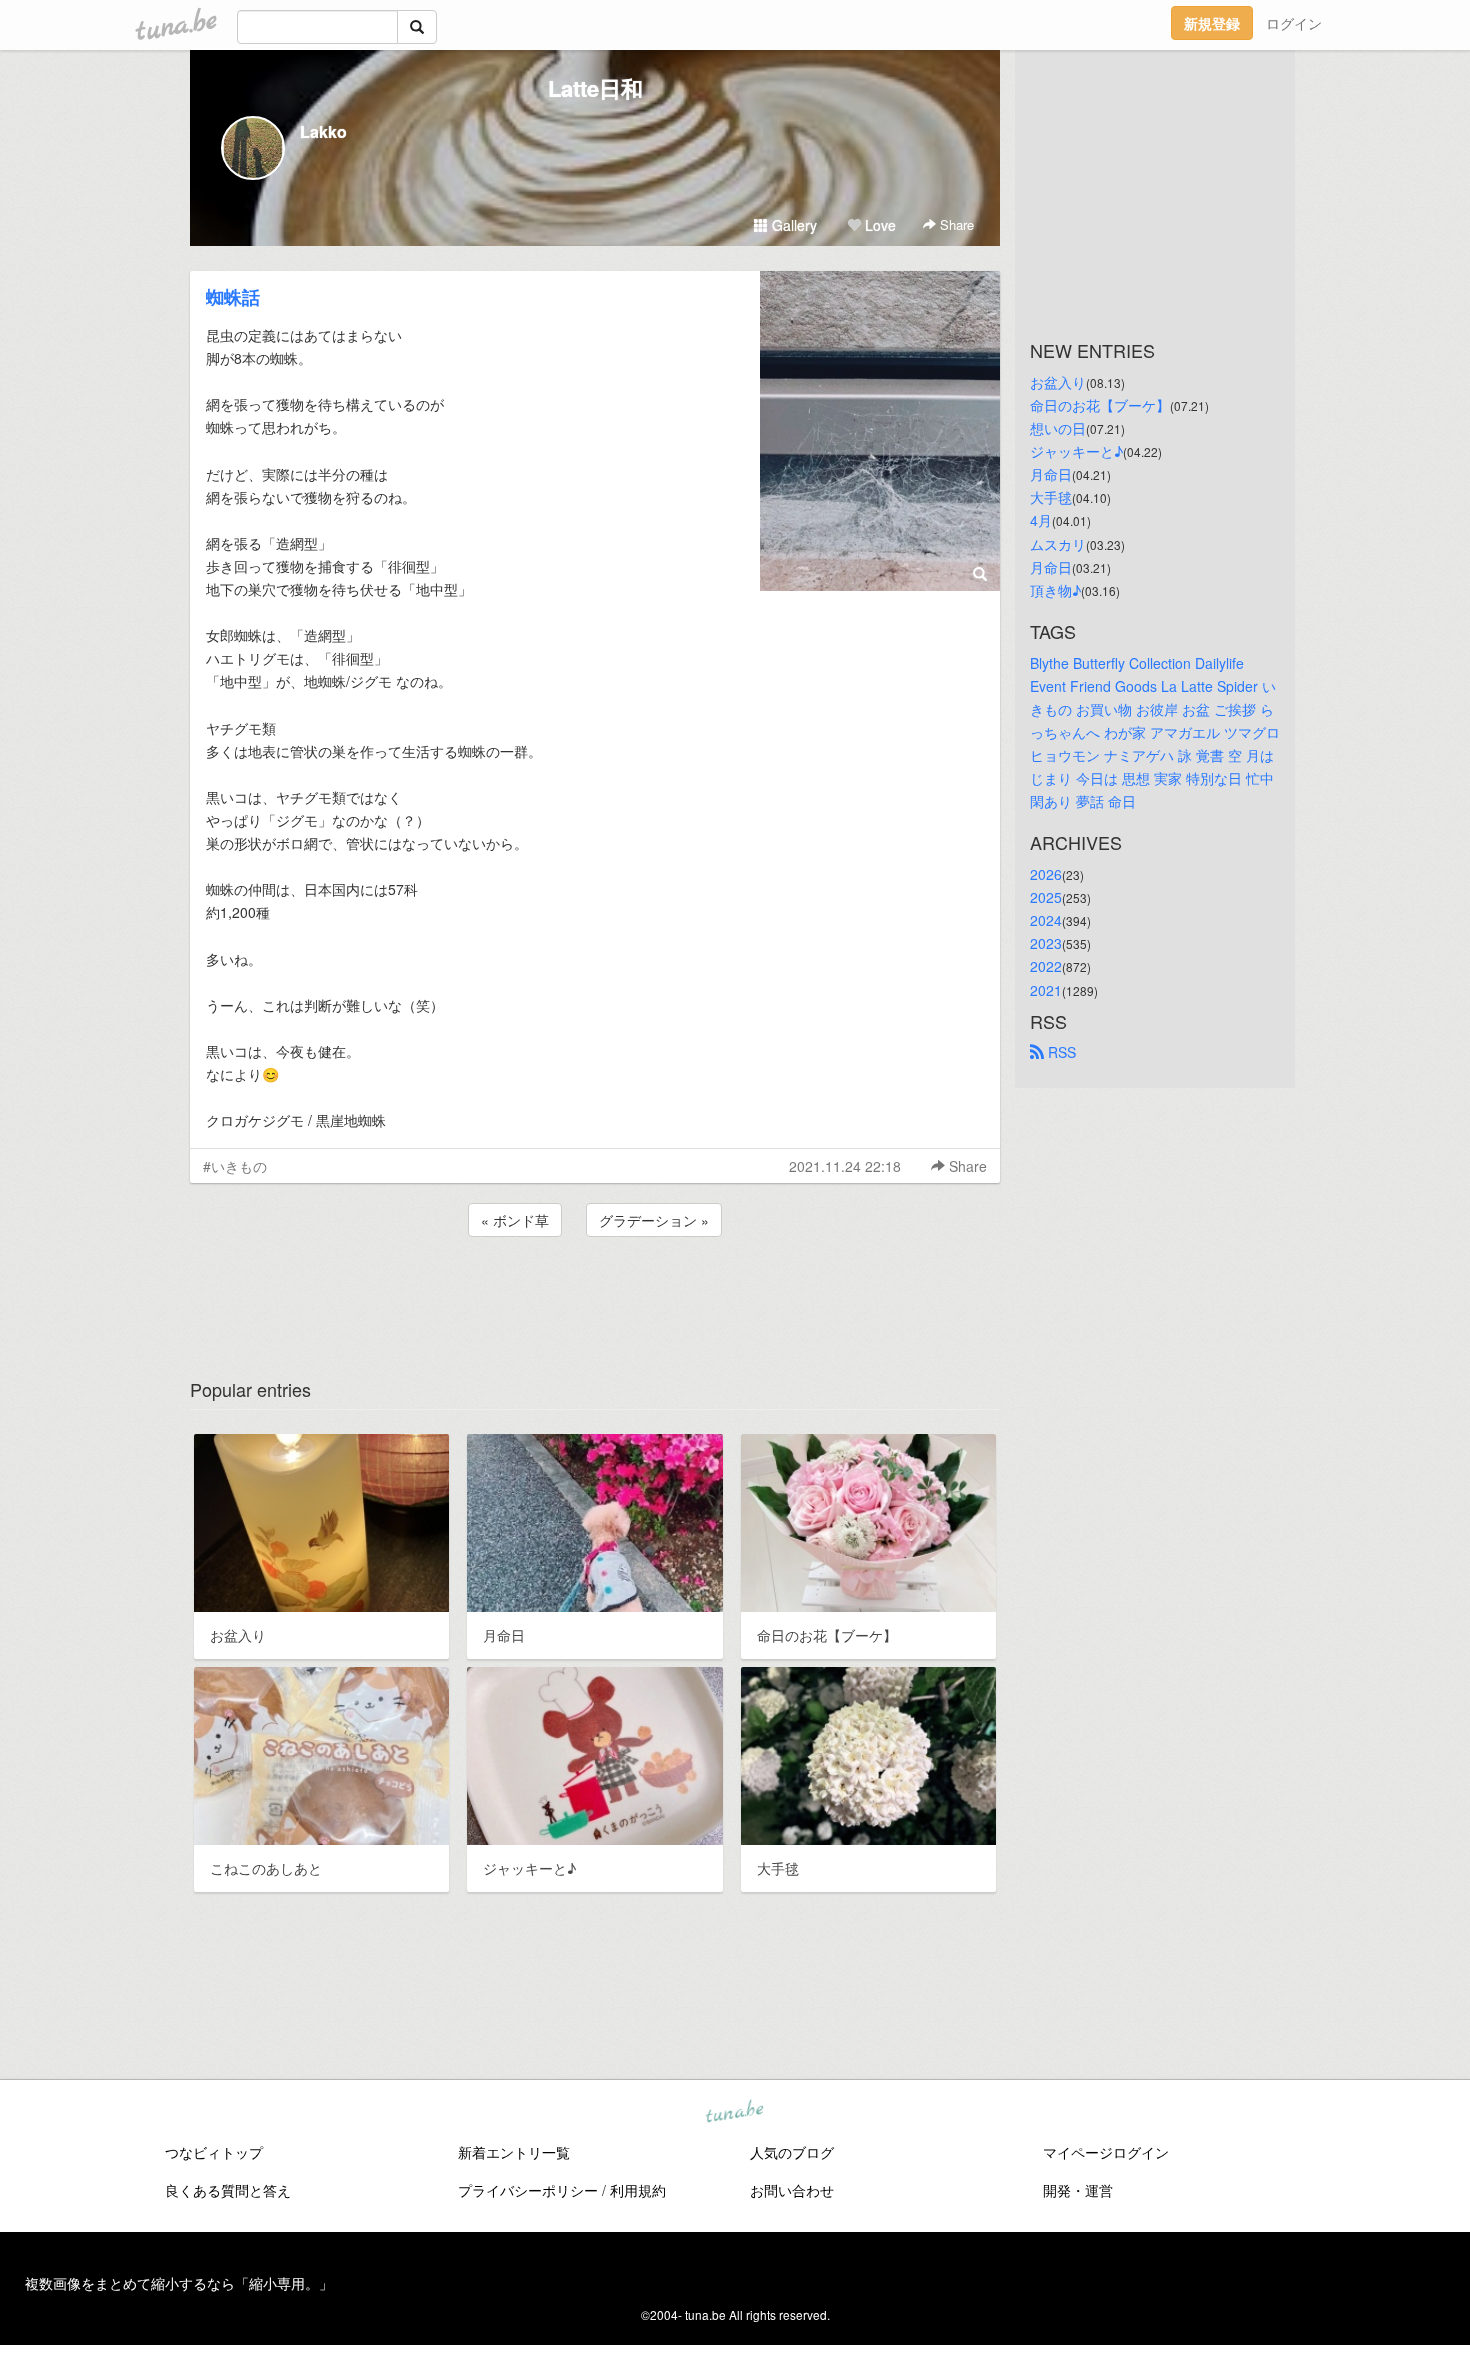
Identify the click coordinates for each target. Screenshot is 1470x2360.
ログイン (1294, 23)
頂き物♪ (1055, 590)
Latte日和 (595, 88)
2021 (1046, 990)
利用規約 (638, 2190)
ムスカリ (1058, 544)
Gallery (792, 225)
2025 (1046, 897)
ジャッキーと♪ (1076, 451)
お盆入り (1058, 382)
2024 (1046, 920)
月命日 (1051, 474)
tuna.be (734, 2113)
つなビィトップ (214, 2152)
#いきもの (235, 1166)
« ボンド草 (515, 1220)
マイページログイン (1106, 2152)
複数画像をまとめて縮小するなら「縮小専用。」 (179, 2283)
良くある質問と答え (228, 2190)
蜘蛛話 (233, 297)
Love (878, 225)
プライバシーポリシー (528, 2190)
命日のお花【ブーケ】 (1100, 405)
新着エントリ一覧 (514, 2152)
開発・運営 (1078, 2190)
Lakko (323, 131)
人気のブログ (792, 2152)
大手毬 (1051, 497)
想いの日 (1058, 428)
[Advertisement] (595, 1295)
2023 (1046, 943)
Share (955, 224)
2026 (1046, 874)
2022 (1046, 966)
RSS (1060, 1052)
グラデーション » (654, 1220)
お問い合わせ (792, 2190)
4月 (1041, 520)
